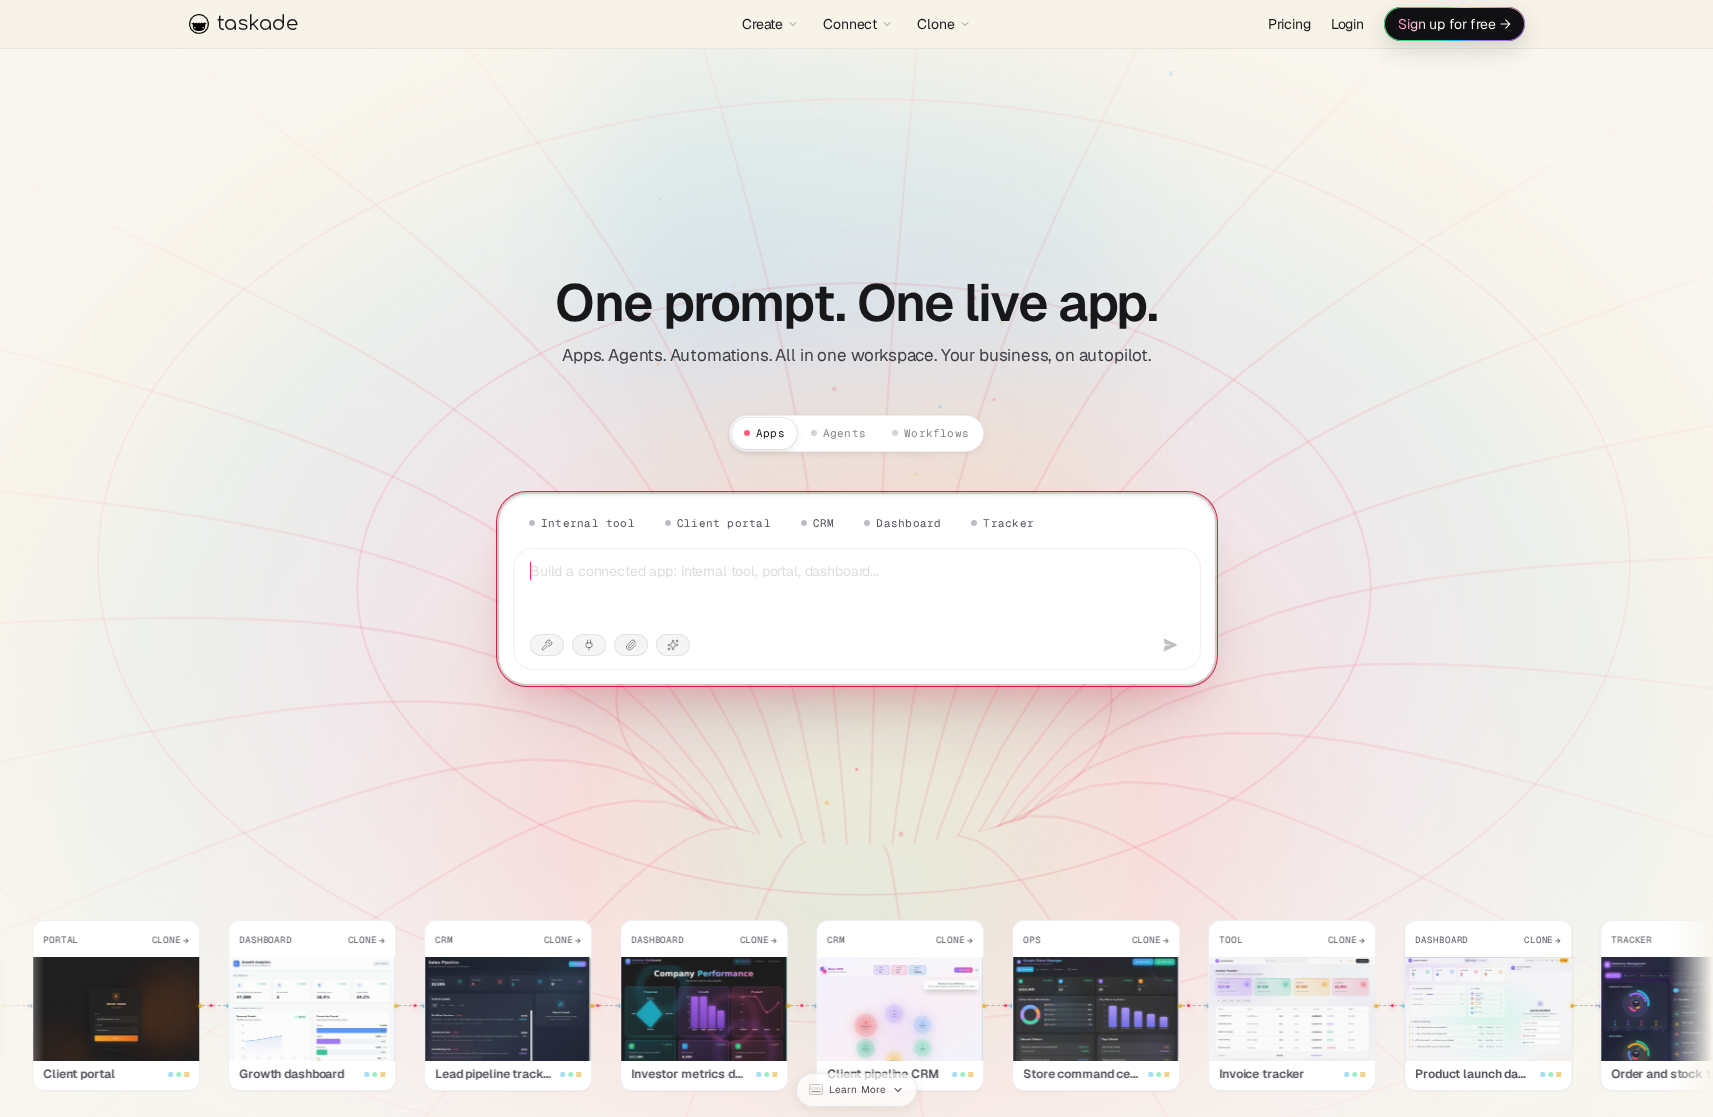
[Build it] (1170, 645)
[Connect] (589, 645)
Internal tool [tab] (588, 523)
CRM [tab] (823, 523)
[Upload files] (631, 645)
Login (1347, 24)
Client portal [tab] (723, 523)
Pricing (1289, 24)
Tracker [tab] (1008, 523)
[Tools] (547, 645)
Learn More (857, 1089)
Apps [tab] (770, 433)
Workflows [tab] (936, 433)
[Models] (673, 645)
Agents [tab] (844, 433)
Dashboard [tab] (908, 523)
